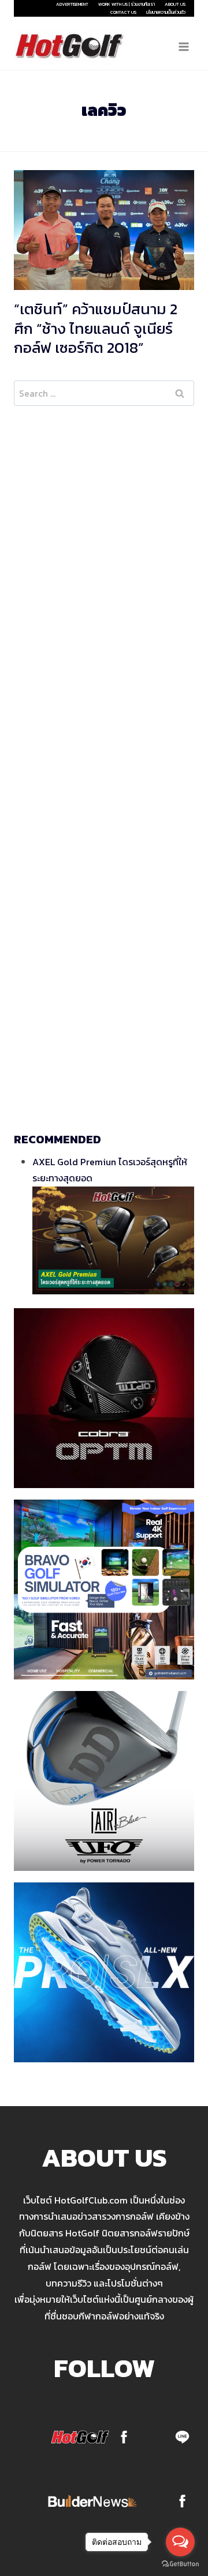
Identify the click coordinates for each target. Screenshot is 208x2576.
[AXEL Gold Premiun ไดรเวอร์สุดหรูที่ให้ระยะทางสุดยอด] (113, 1240)
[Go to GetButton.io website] (180, 2564)
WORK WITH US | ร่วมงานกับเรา (127, 4)
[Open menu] (183, 46)
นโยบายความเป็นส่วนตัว (166, 12)
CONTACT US (123, 12)
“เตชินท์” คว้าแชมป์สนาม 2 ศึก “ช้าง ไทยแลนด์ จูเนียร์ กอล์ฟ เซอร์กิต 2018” (96, 328)
